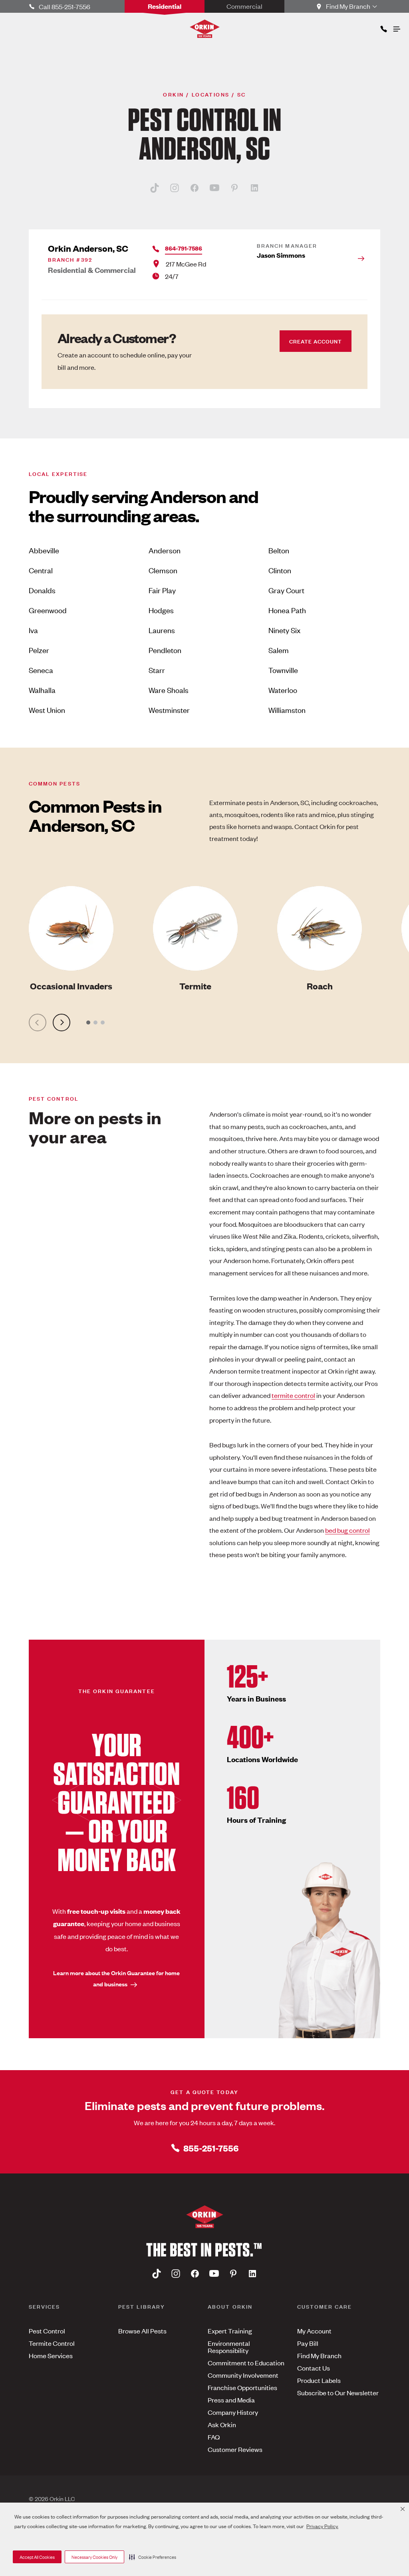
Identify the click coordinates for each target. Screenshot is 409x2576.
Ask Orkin (222, 2424)
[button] (153, 2557)
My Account (314, 2331)
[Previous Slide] (38, 1023)
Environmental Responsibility (229, 2347)
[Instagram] (175, 188)
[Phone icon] (383, 27)
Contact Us (314, 2368)
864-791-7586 (184, 248)
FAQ (214, 2437)
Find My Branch (319, 2355)
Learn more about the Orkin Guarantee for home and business (116, 1978)
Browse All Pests (142, 2331)
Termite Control (52, 2343)
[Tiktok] (155, 188)
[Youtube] (214, 188)
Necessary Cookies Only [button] (94, 2557)
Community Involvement (243, 2375)
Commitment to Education (246, 2363)
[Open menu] (396, 27)
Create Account (316, 341)
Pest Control (47, 2331)
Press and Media (231, 2400)
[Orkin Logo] (205, 29)
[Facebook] (195, 188)
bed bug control (347, 1530)
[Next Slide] (62, 1023)
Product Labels (319, 2380)
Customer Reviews (235, 2449)
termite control (293, 1395)
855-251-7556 (211, 2148)
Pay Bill (308, 2343)
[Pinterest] (234, 188)
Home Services (51, 2355)
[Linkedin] (254, 188)
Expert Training (230, 2331)
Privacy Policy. (322, 2526)
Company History (233, 2412)
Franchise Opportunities (242, 2387)
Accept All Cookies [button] (37, 2557)
